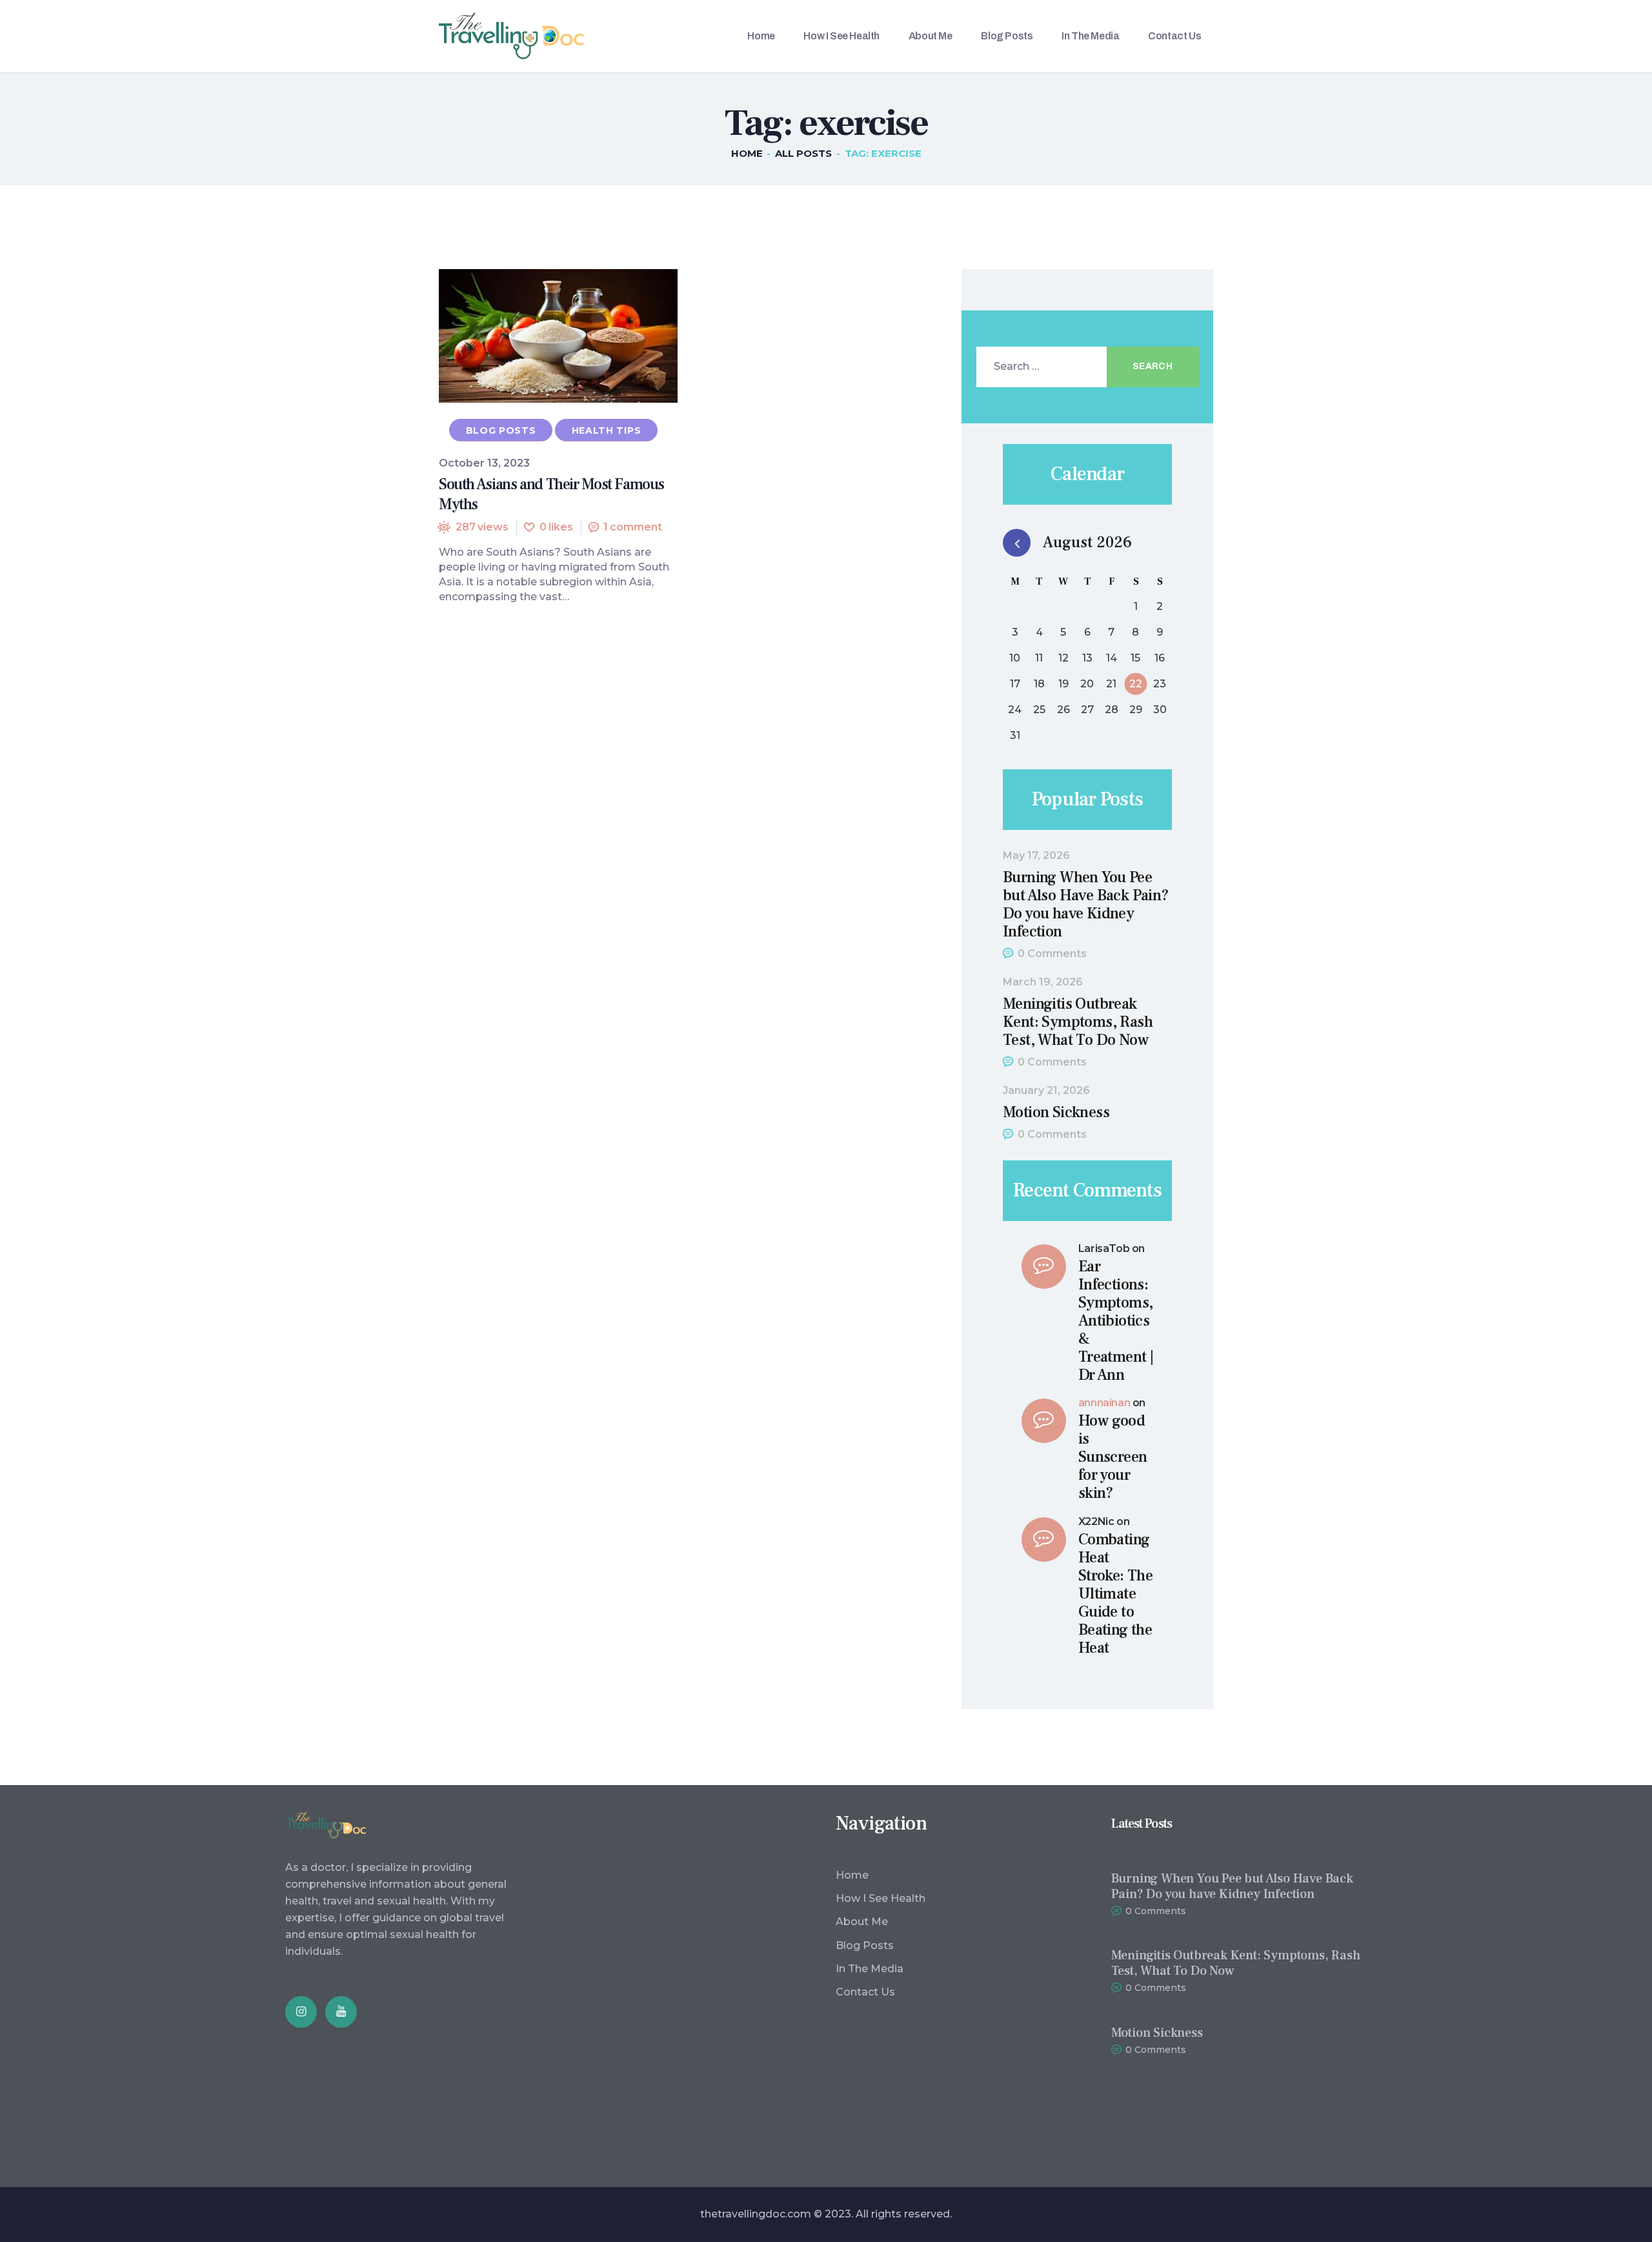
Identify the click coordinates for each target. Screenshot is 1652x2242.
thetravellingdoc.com (756, 2214)
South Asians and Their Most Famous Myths (551, 494)
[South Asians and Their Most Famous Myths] (534, 336)
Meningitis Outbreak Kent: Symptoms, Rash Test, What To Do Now (1078, 1022)
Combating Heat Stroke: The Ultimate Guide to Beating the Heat (1115, 1594)
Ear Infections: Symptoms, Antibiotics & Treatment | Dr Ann (1116, 1321)
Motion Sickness (1056, 1113)
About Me (862, 1922)
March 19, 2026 (1043, 982)
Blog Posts (501, 430)
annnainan (1104, 1403)
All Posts (803, 153)
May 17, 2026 (1036, 855)
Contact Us (865, 1992)
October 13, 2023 (484, 463)
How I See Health (881, 1898)
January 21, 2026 (1046, 1090)
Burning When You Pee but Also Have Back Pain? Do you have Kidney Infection (1086, 905)
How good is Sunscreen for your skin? (1113, 1457)
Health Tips (607, 430)
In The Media (870, 1969)
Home (747, 153)
